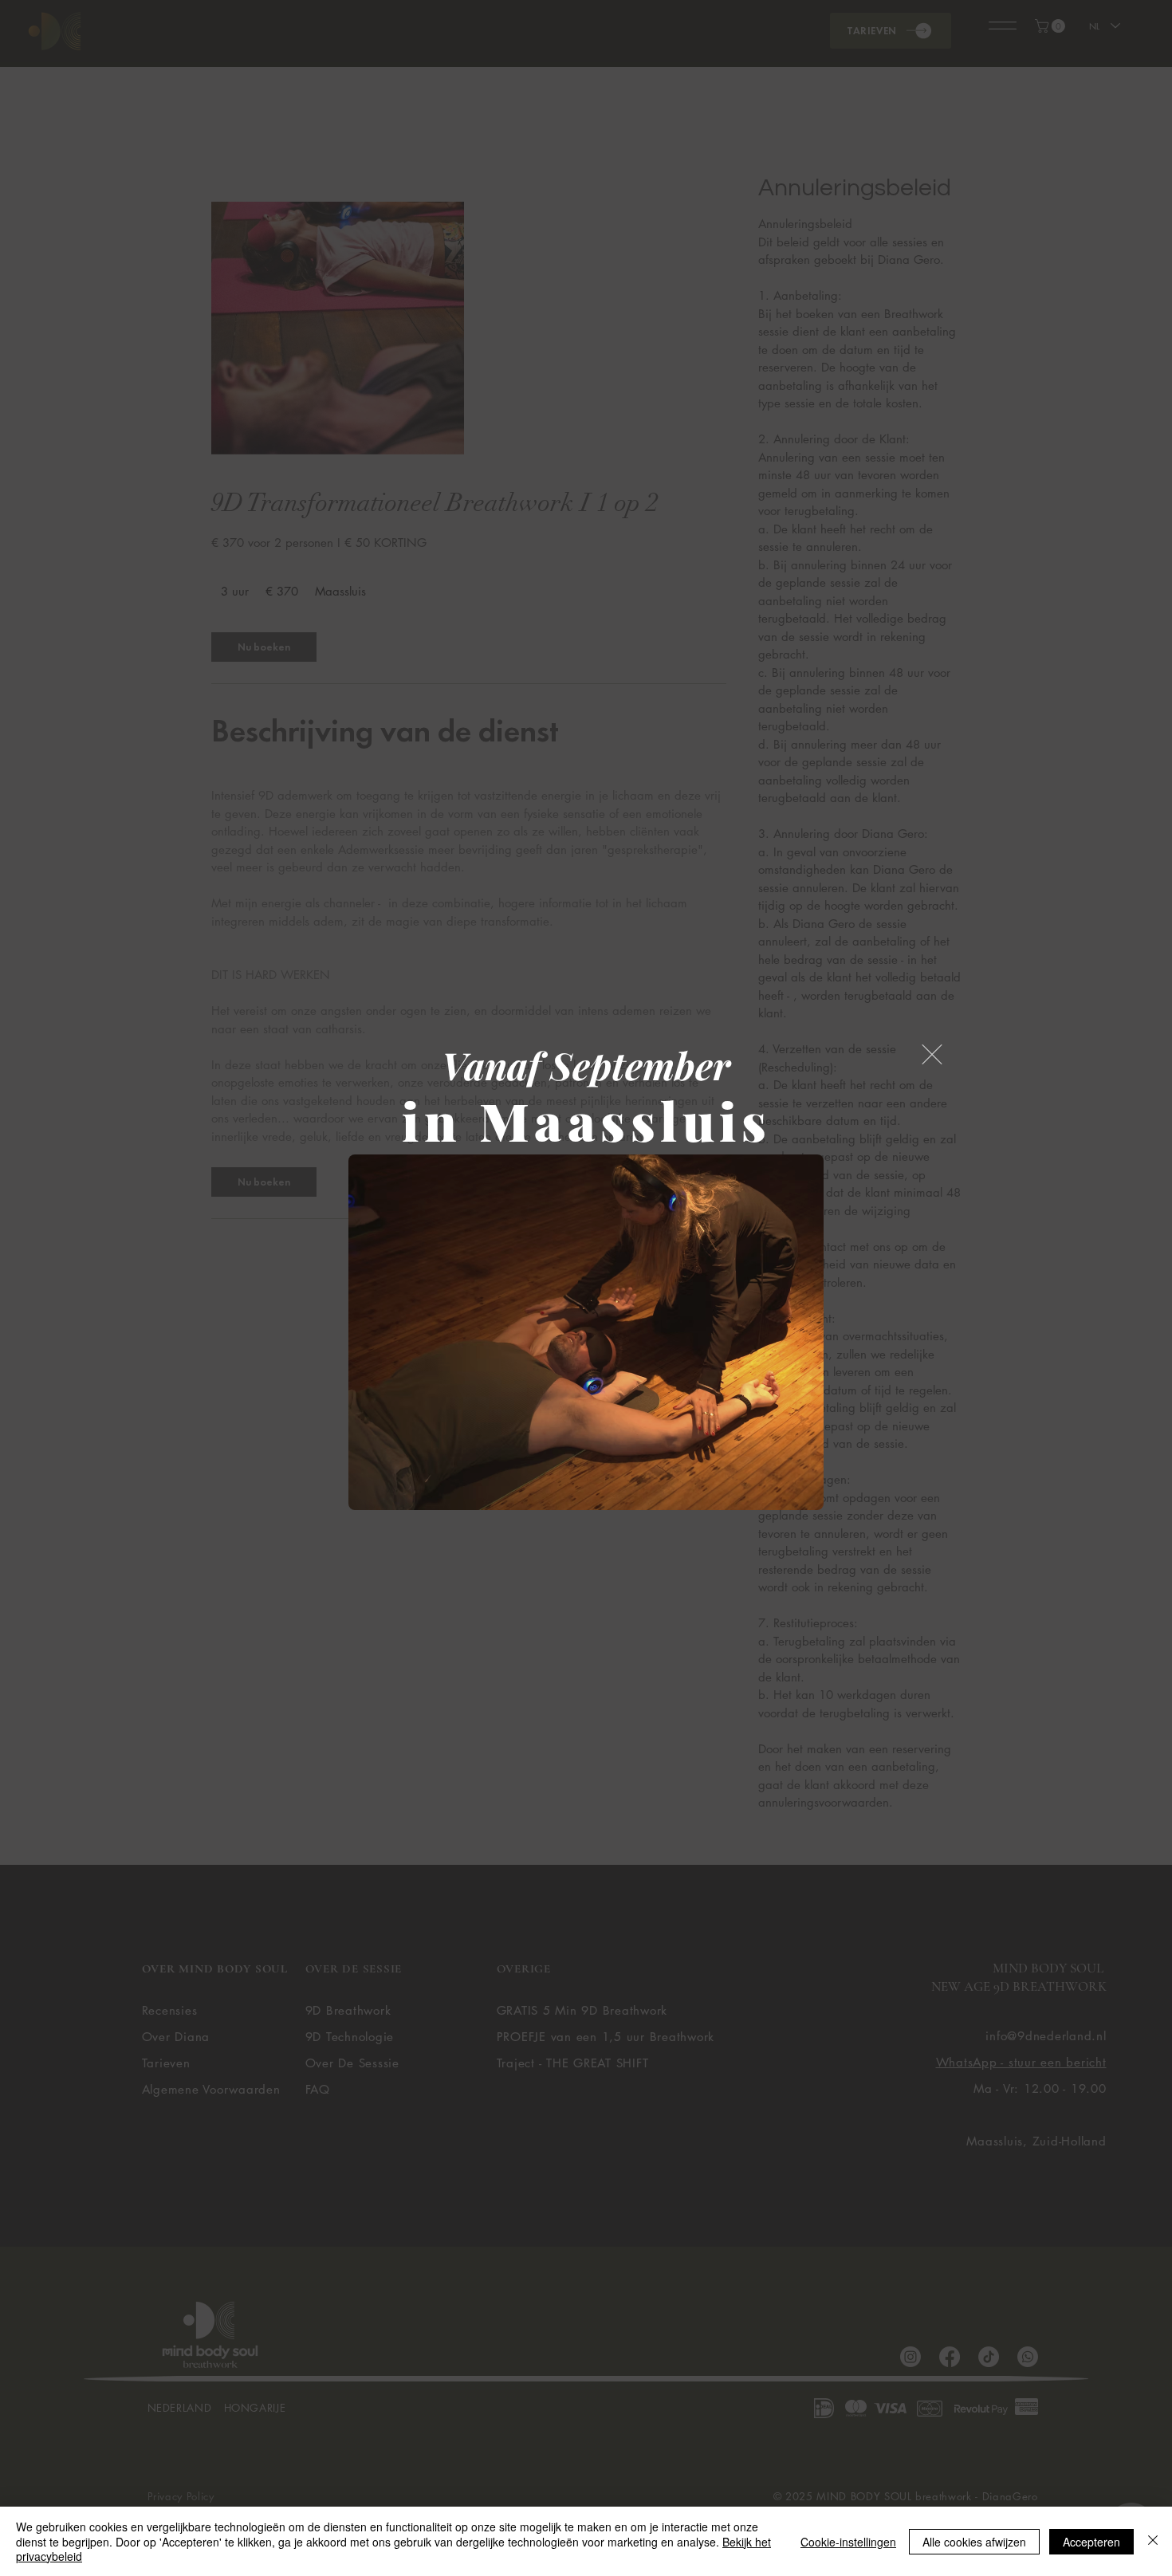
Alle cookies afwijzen (974, 2542)
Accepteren (1091, 2542)
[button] (932, 1054)
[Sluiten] (1153, 2541)
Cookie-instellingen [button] (848, 2542)
